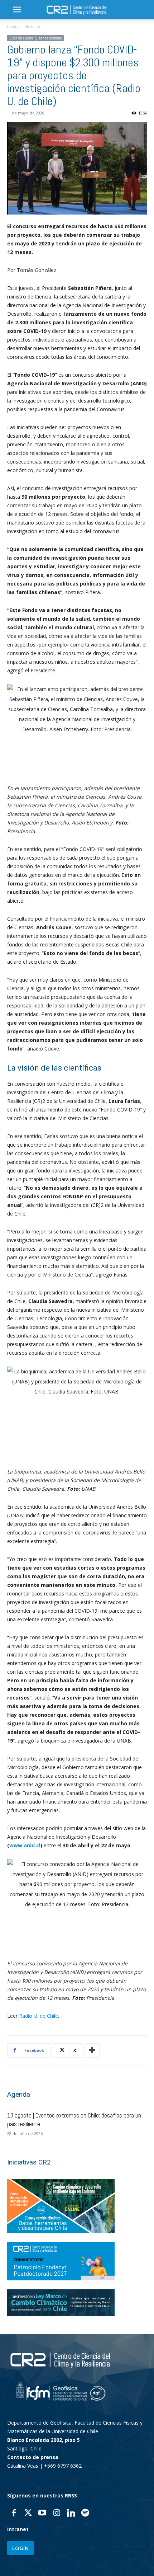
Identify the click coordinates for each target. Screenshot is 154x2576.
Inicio (13, 27)
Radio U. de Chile (38, 2016)
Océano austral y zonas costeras (35, 38)
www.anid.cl (25, 1845)
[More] (92, 2050)
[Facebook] (14, 2514)
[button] (17, 10)
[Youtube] (42, 2514)
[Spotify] (85, 2514)
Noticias (33, 27)
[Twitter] (28, 2514)
